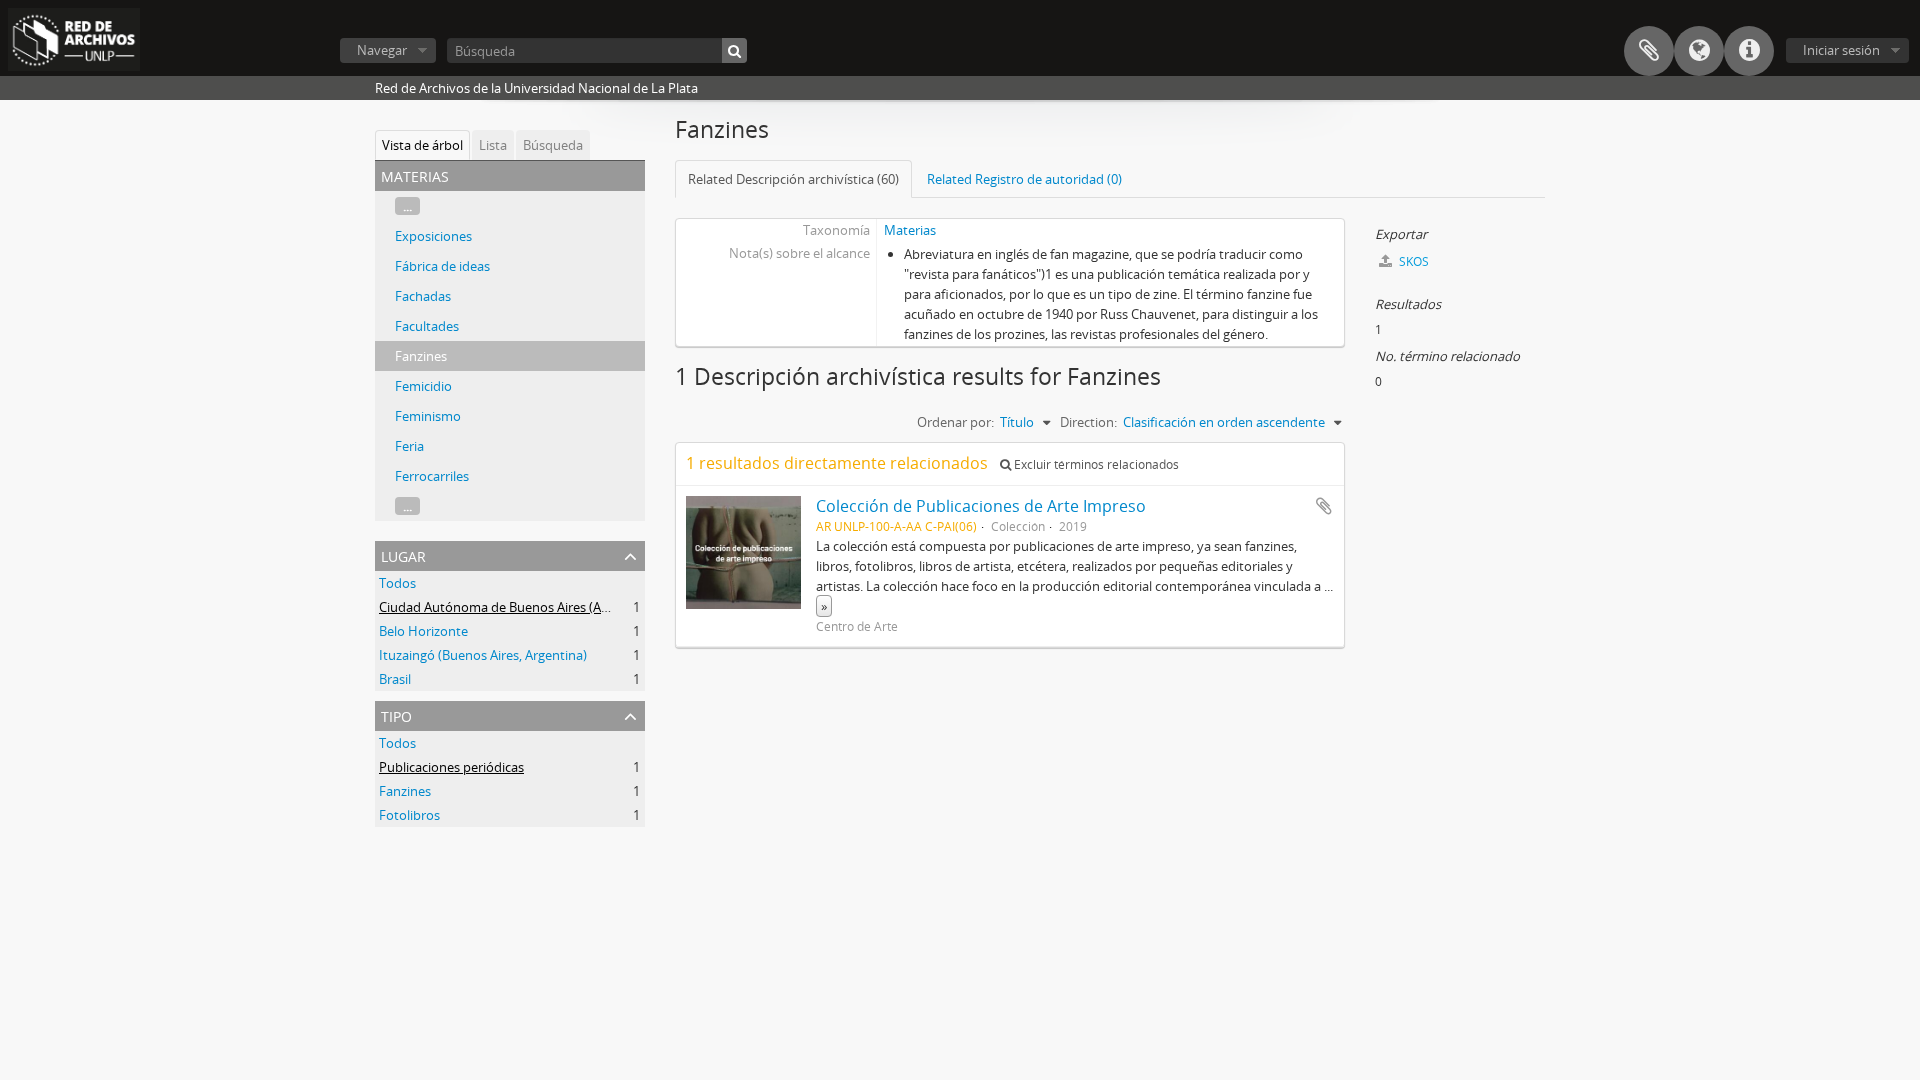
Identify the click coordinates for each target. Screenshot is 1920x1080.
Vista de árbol (422, 145)
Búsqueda (553, 145)
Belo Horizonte (423, 631)
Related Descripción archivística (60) (793, 179)
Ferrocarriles (432, 476)
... (407, 206)
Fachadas (423, 296)
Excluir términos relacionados (1095, 464)
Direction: (1088, 422)
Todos (397, 583)
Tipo (396, 714)
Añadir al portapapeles (1324, 506)
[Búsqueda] (734, 50)
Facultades (427, 326)
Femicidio (423, 386)
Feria (409, 446)
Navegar (382, 50)
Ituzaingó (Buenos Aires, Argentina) (483, 655)
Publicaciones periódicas (451, 767)
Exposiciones (433, 236)
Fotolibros (409, 815)
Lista (493, 145)
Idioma (1699, 51)
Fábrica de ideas (442, 266)
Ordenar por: (955, 422)
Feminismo (428, 416)
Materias (910, 230)
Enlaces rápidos (1749, 51)
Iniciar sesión (1841, 50)
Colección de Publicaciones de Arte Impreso (981, 506)
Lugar (403, 554)
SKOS (1412, 261)
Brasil (395, 679)
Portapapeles (1649, 51)
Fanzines (421, 356)
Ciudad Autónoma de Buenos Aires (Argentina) (517, 607)
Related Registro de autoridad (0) (1024, 179)
